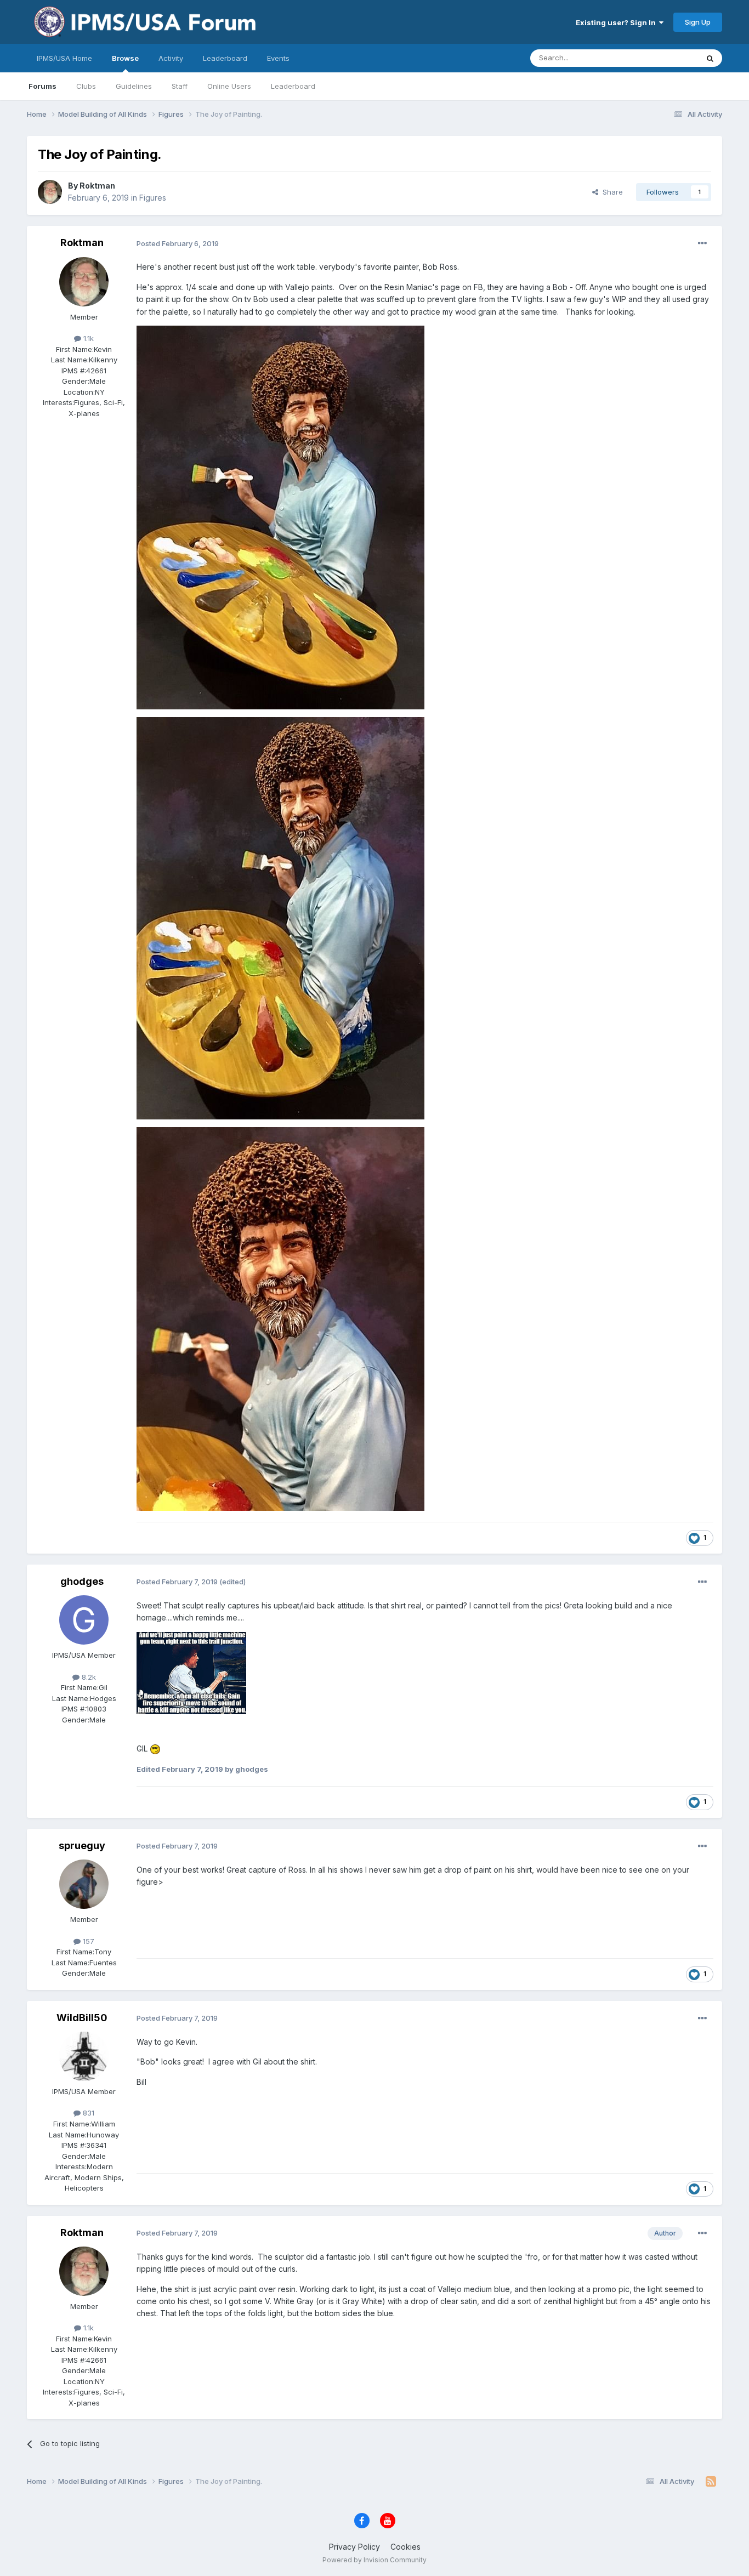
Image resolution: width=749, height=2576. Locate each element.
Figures (153, 198)
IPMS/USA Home (64, 58)
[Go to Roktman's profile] (50, 192)
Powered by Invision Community (374, 2560)
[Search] (710, 58)
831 (87, 2113)
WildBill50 (82, 2018)
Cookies (405, 2547)
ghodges (82, 1581)
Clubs (86, 86)
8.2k (88, 1677)
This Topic (666, 58)
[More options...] (702, 243)
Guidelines (134, 86)
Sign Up (698, 22)
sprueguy (82, 1846)
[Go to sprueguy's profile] (84, 1884)
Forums (42, 86)
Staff (180, 86)
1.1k (87, 338)
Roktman (97, 186)
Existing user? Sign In (617, 22)
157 (87, 1941)
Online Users (229, 86)
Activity (171, 58)
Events (278, 58)
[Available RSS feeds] (711, 2482)
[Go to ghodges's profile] (84, 1620)
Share (611, 192)
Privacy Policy (354, 2547)
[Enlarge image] (280, 517)
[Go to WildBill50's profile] (84, 2056)
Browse (125, 58)
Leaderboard (293, 86)
